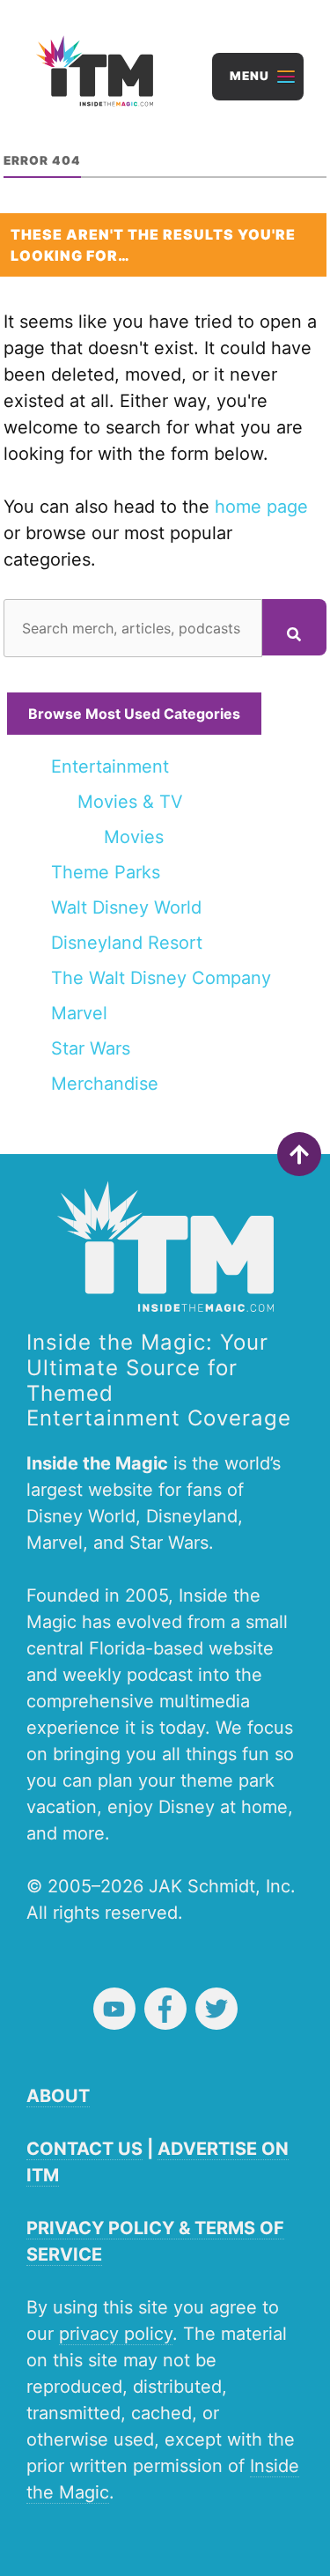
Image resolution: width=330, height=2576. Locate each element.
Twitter (216, 2009)
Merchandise (105, 1084)
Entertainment (110, 766)
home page (261, 507)
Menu (249, 76)
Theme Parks (106, 872)
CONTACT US (84, 2149)
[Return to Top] (299, 1154)
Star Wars (91, 1048)
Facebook (165, 2009)
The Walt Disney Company (161, 978)
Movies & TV (130, 802)
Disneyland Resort (127, 943)
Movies (134, 837)
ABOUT (58, 2096)
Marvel (79, 1013)
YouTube (114, 2009)
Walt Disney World (126, 907)
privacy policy (116, 2334)
